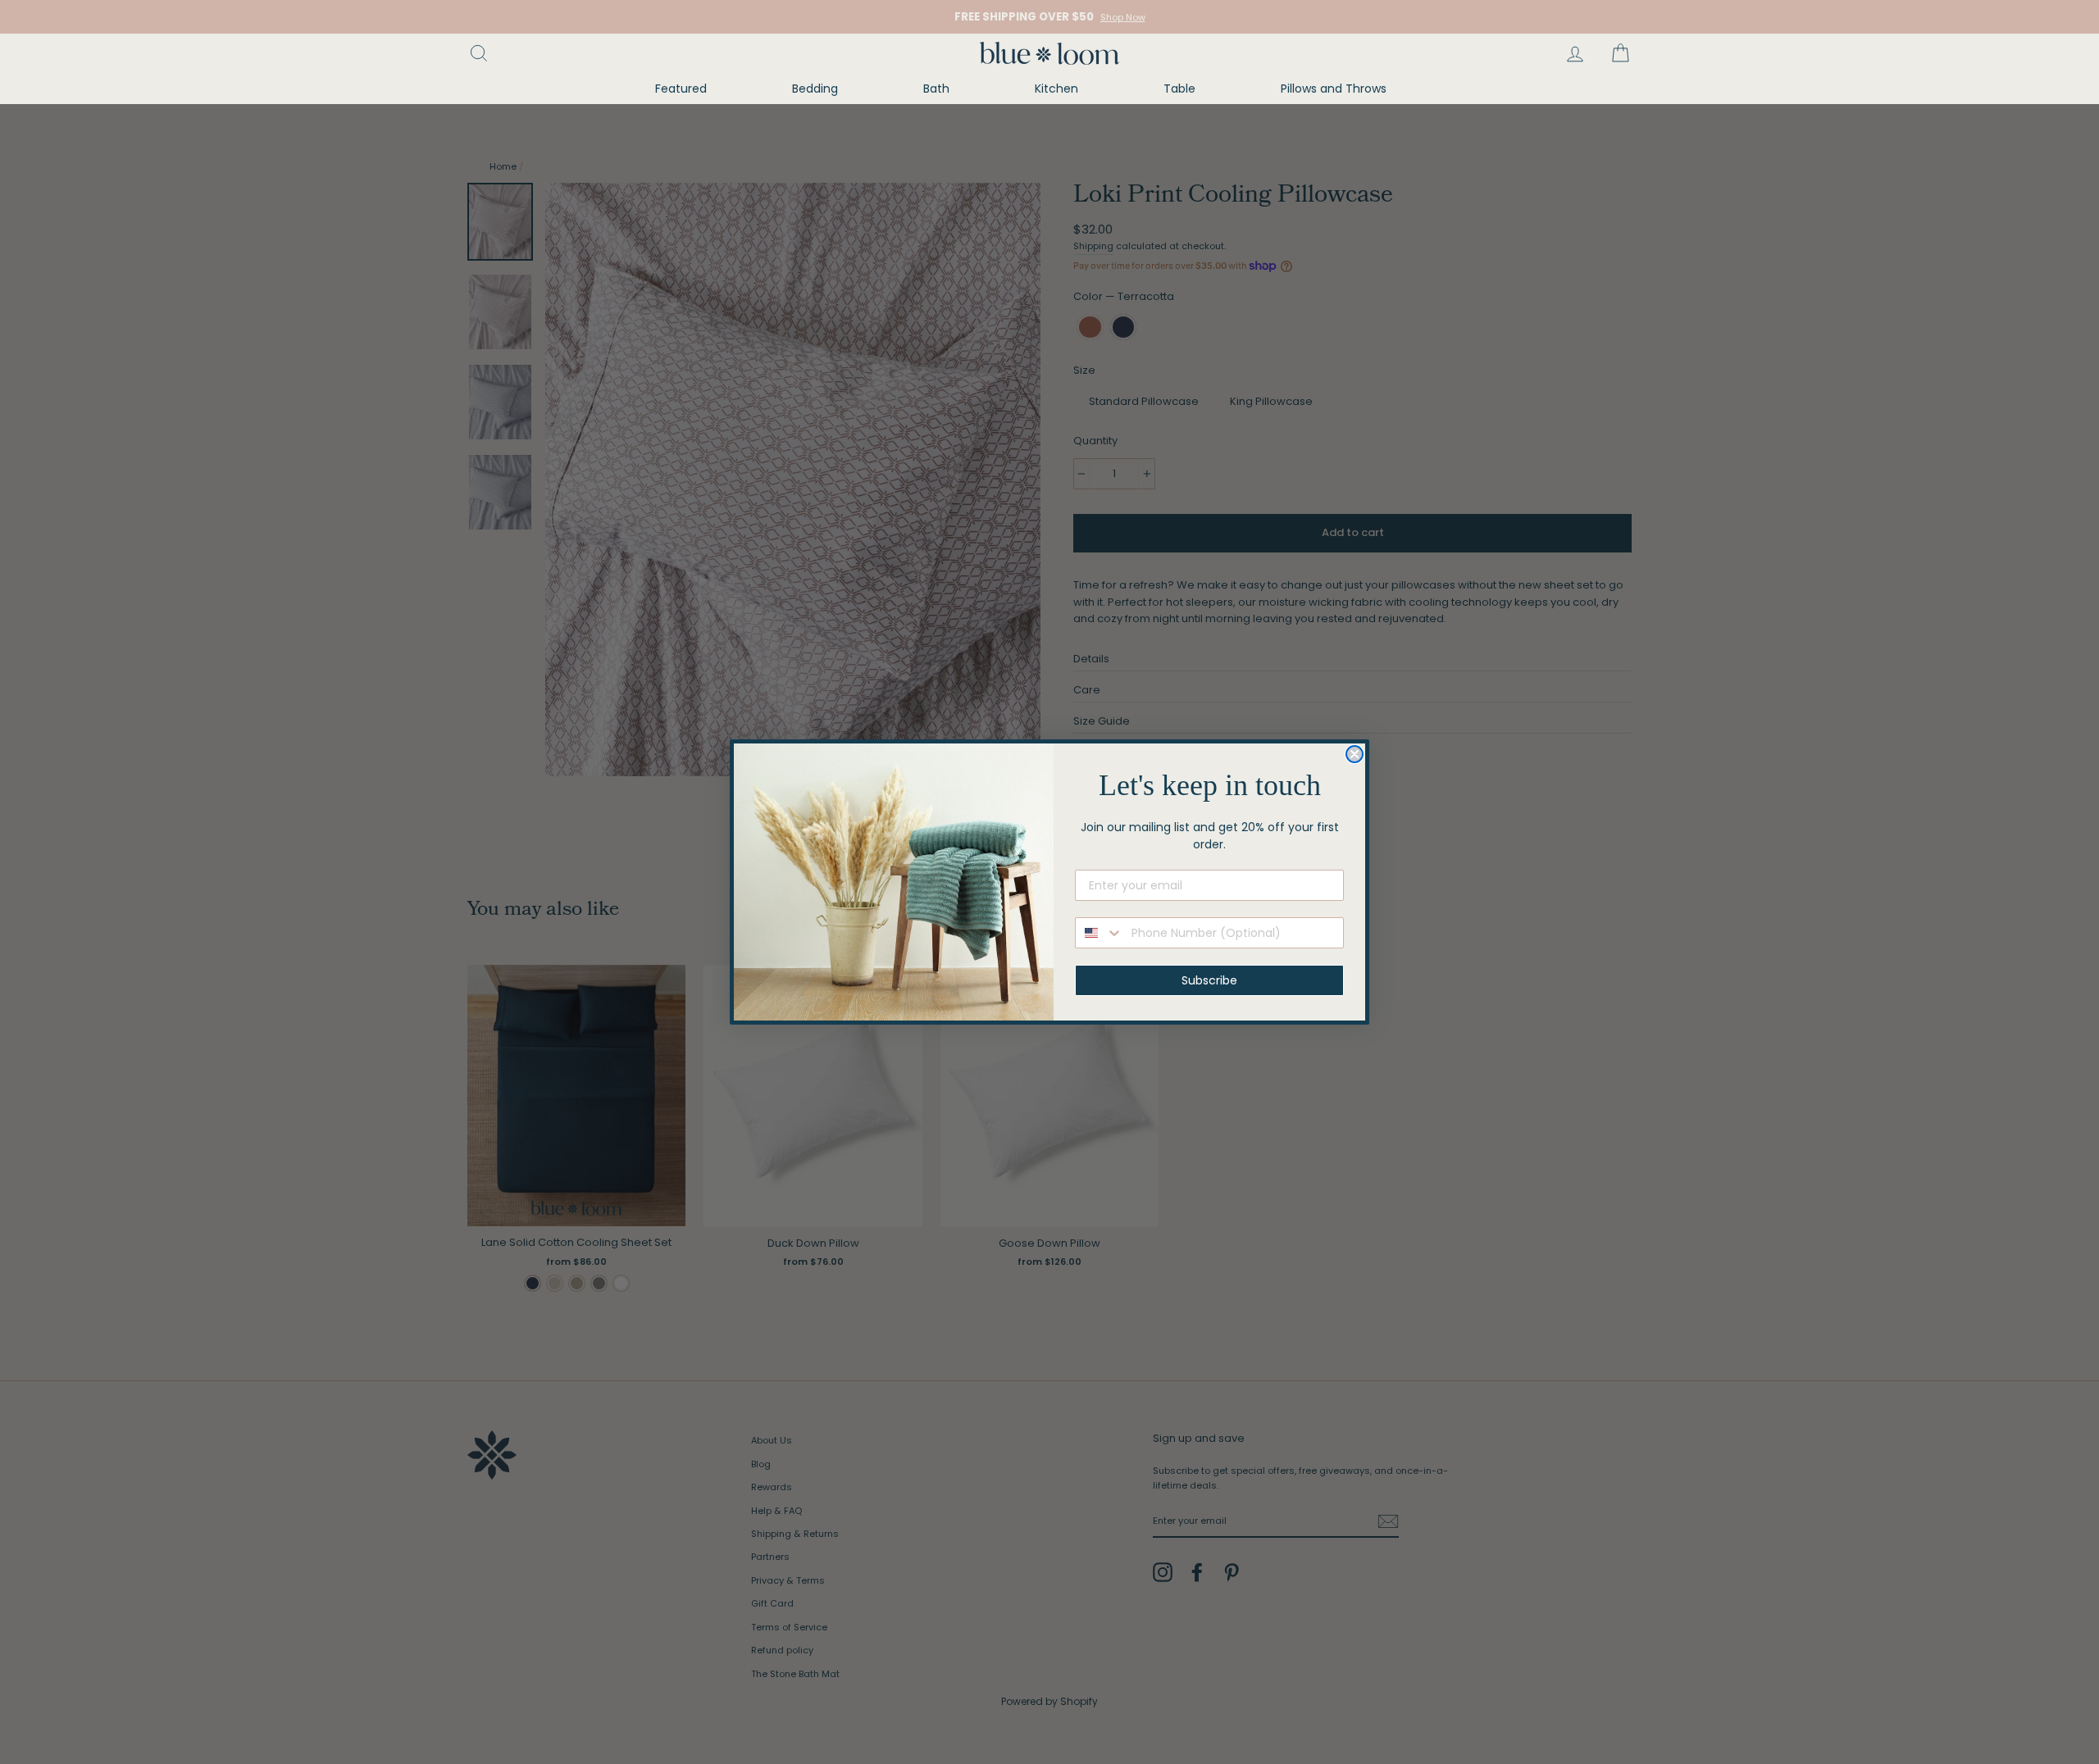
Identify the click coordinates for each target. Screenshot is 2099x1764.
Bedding (815, 89)
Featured (681, 89)
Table (1179, 89)
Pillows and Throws (1334, 89)
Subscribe (1209, 980)
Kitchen (1056, 89)
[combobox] (1100, 933)
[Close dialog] (1355, 754)
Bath (936, 89)
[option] (1049, 17)
